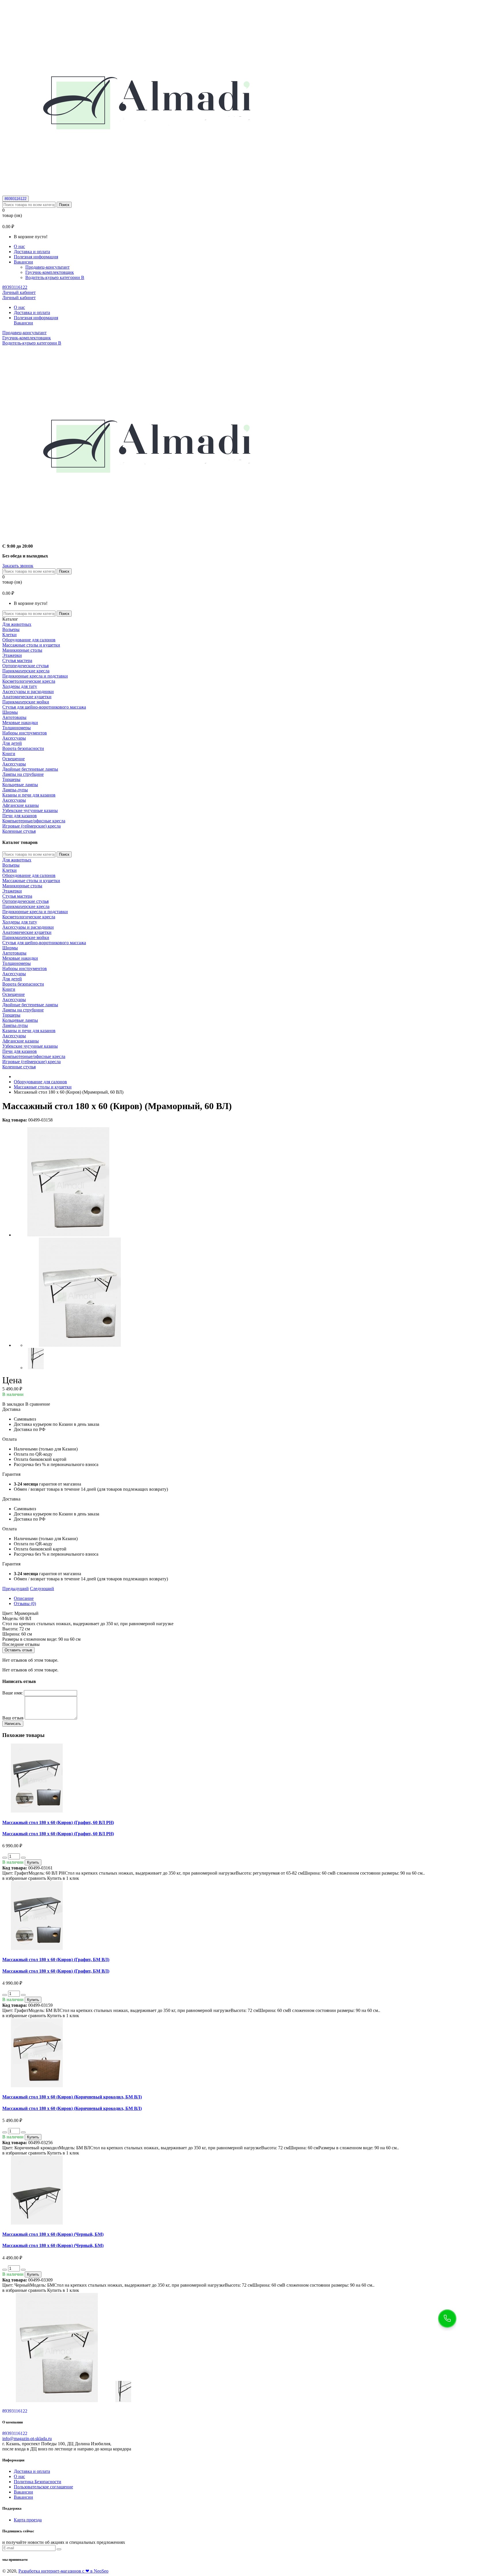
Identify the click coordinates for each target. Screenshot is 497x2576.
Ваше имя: (13, 1693)
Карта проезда (28, 2520)
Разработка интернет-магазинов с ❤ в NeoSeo (63, 2571)
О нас (19, 246)
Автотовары (14, 717)
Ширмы (10, 712)
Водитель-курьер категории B (55, 277)
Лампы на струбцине (23, 774)
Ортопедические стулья (25, 666)
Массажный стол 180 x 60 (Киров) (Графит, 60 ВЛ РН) (58, 1822)
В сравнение (38, 1404)
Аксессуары (14, 738)
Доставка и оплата (32, 252)
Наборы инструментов (25, 733)
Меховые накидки (20, 723)
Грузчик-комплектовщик (50, 272)
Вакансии (23, 2492)
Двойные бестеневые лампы (30, 769)
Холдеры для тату (20, 686)
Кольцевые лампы (20, 785)
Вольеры (11, 629)
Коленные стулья (19, 831)
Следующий (42, 1589)
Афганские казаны (21, 805)
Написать (13, 1724)
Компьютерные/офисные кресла (34, 821)
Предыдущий (16, 1589)
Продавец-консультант (47, 267)
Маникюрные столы (22, 650)
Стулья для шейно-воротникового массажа (44, 707)
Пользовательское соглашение (43, 2487)
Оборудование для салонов (29, 640)
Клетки (9, 635)
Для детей (12, 743)
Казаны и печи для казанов (29, 795)
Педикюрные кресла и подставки (35, 676)
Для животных (17, 624)
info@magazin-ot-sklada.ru (27, 2439)
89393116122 (16, 199)
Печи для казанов (20, 816)
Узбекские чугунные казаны (30, 810)
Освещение (14, 759)
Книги (9, 754)
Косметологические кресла (29, 681)
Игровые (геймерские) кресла (31, 826)
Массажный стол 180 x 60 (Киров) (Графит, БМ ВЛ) (56, 1960)
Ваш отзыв (13, 1718)
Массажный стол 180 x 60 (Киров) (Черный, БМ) (53, 2234)
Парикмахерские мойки (26, 702)
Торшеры (11, 779)
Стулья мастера (17, 660)
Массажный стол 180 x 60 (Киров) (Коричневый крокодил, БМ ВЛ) (72, 2097)
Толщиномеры (17, 728)
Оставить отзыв (18, 1650)
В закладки (13, 1404)
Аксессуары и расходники (28, 691)
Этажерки (12, 655)
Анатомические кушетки (27, 697)
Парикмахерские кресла (26, 671)
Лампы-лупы (15, 790)
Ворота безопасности (23, 748)
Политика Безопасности (38, 2482)
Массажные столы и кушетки (31, 645)
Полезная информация (36, 257)
